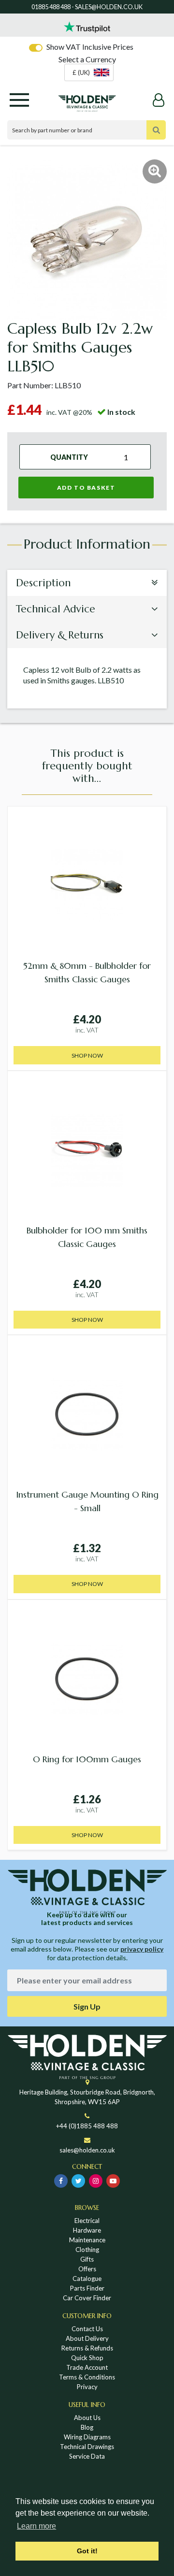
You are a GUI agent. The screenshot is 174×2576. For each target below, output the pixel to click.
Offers (87, 2269)
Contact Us (87, 2329)
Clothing (87, 2250)
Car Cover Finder (87, 2298)
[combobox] (89, 72)
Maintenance (87, 2240)
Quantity (69, 457)
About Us (87, 2418)
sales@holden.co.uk (87, 2150)
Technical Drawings (87, 2447)
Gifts (87, 2259)
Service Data (87, 2456)
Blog (87, 2427)
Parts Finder (87, 2288)
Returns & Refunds (87, 2348)
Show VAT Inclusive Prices (90, 47)
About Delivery (87, 2338)
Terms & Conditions (87, 2377)
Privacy (87, 2387)
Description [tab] (43, 583)
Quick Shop (87, 2358)
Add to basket (86, 488)
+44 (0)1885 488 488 (87, 2126)
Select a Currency (87, 59)
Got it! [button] (87, 2551)
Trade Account (87, 2367)
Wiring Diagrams (87, 2437)
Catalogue (87, 2279)
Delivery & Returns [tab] (60, 635)
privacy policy (142, 1949)
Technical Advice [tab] (56, 609)
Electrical (87, 2221)
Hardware (87, 2230)
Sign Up (87, 2006)
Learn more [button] (36, 2526)
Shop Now (87, 1055)
